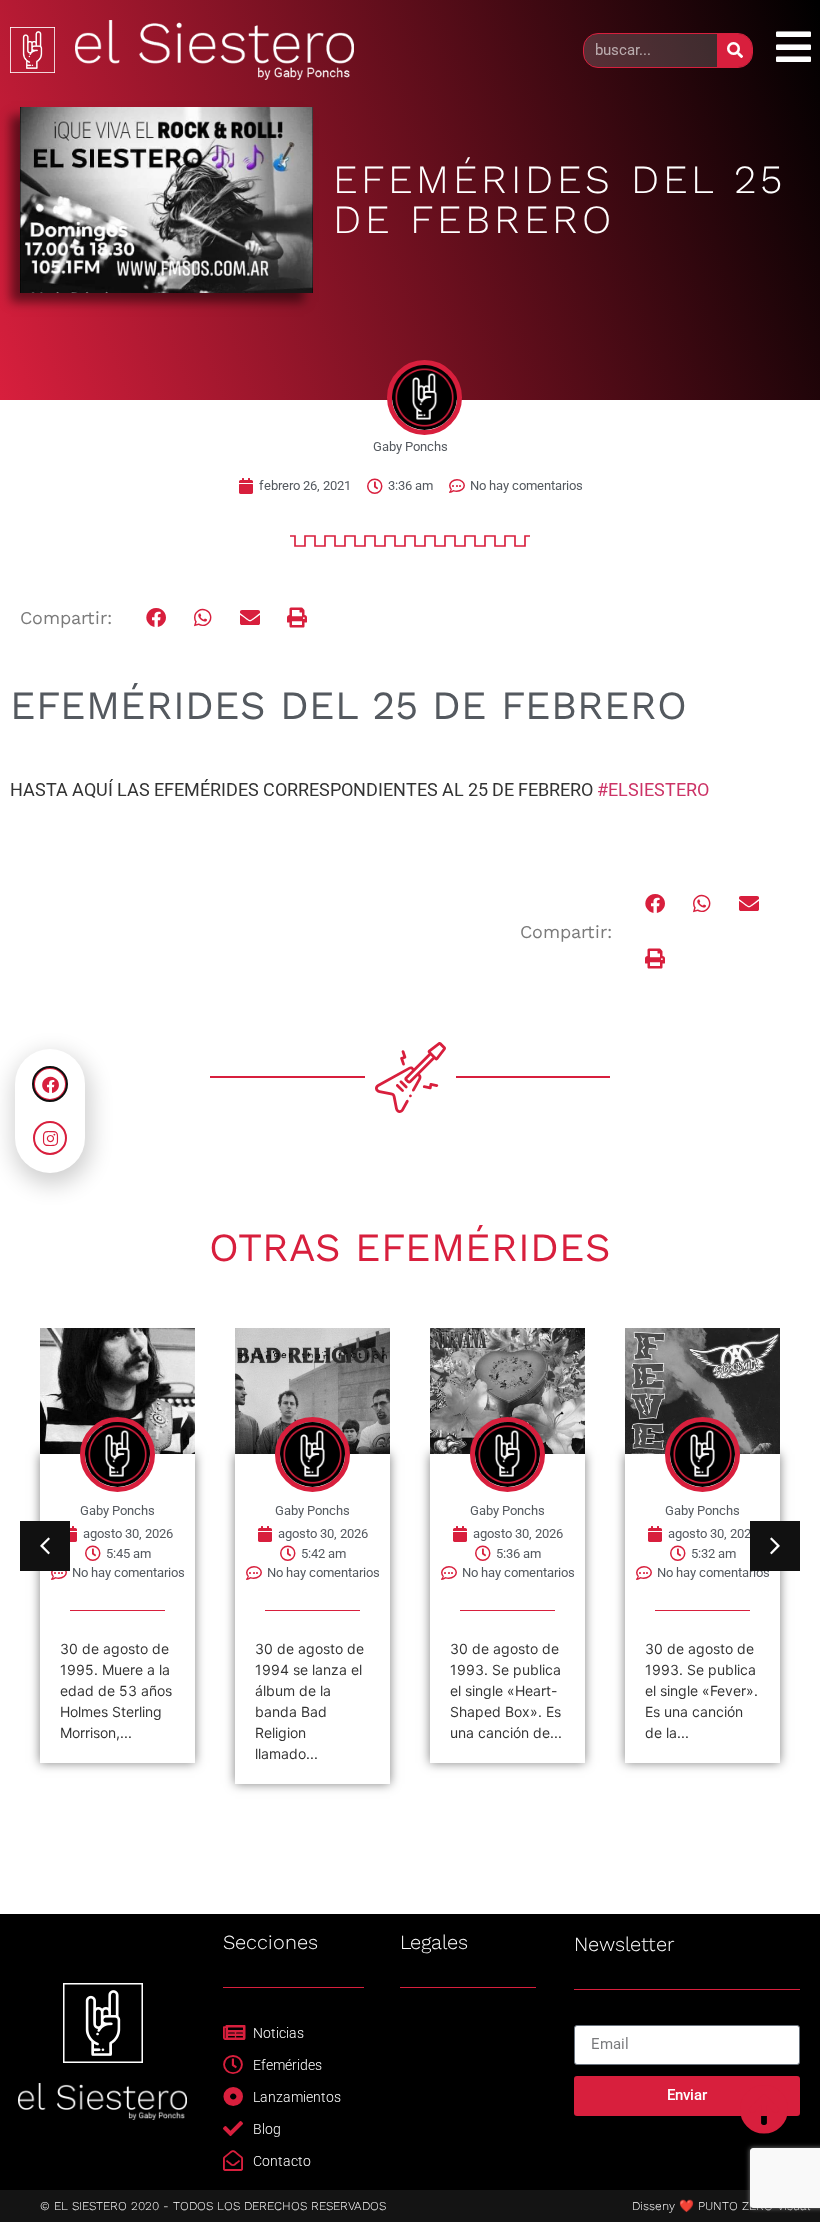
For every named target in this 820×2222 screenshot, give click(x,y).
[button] (156, 618)
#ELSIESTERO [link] (653, 789)
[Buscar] (734, 50)
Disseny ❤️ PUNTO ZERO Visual (721, 2206)
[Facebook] (50, 1084)
